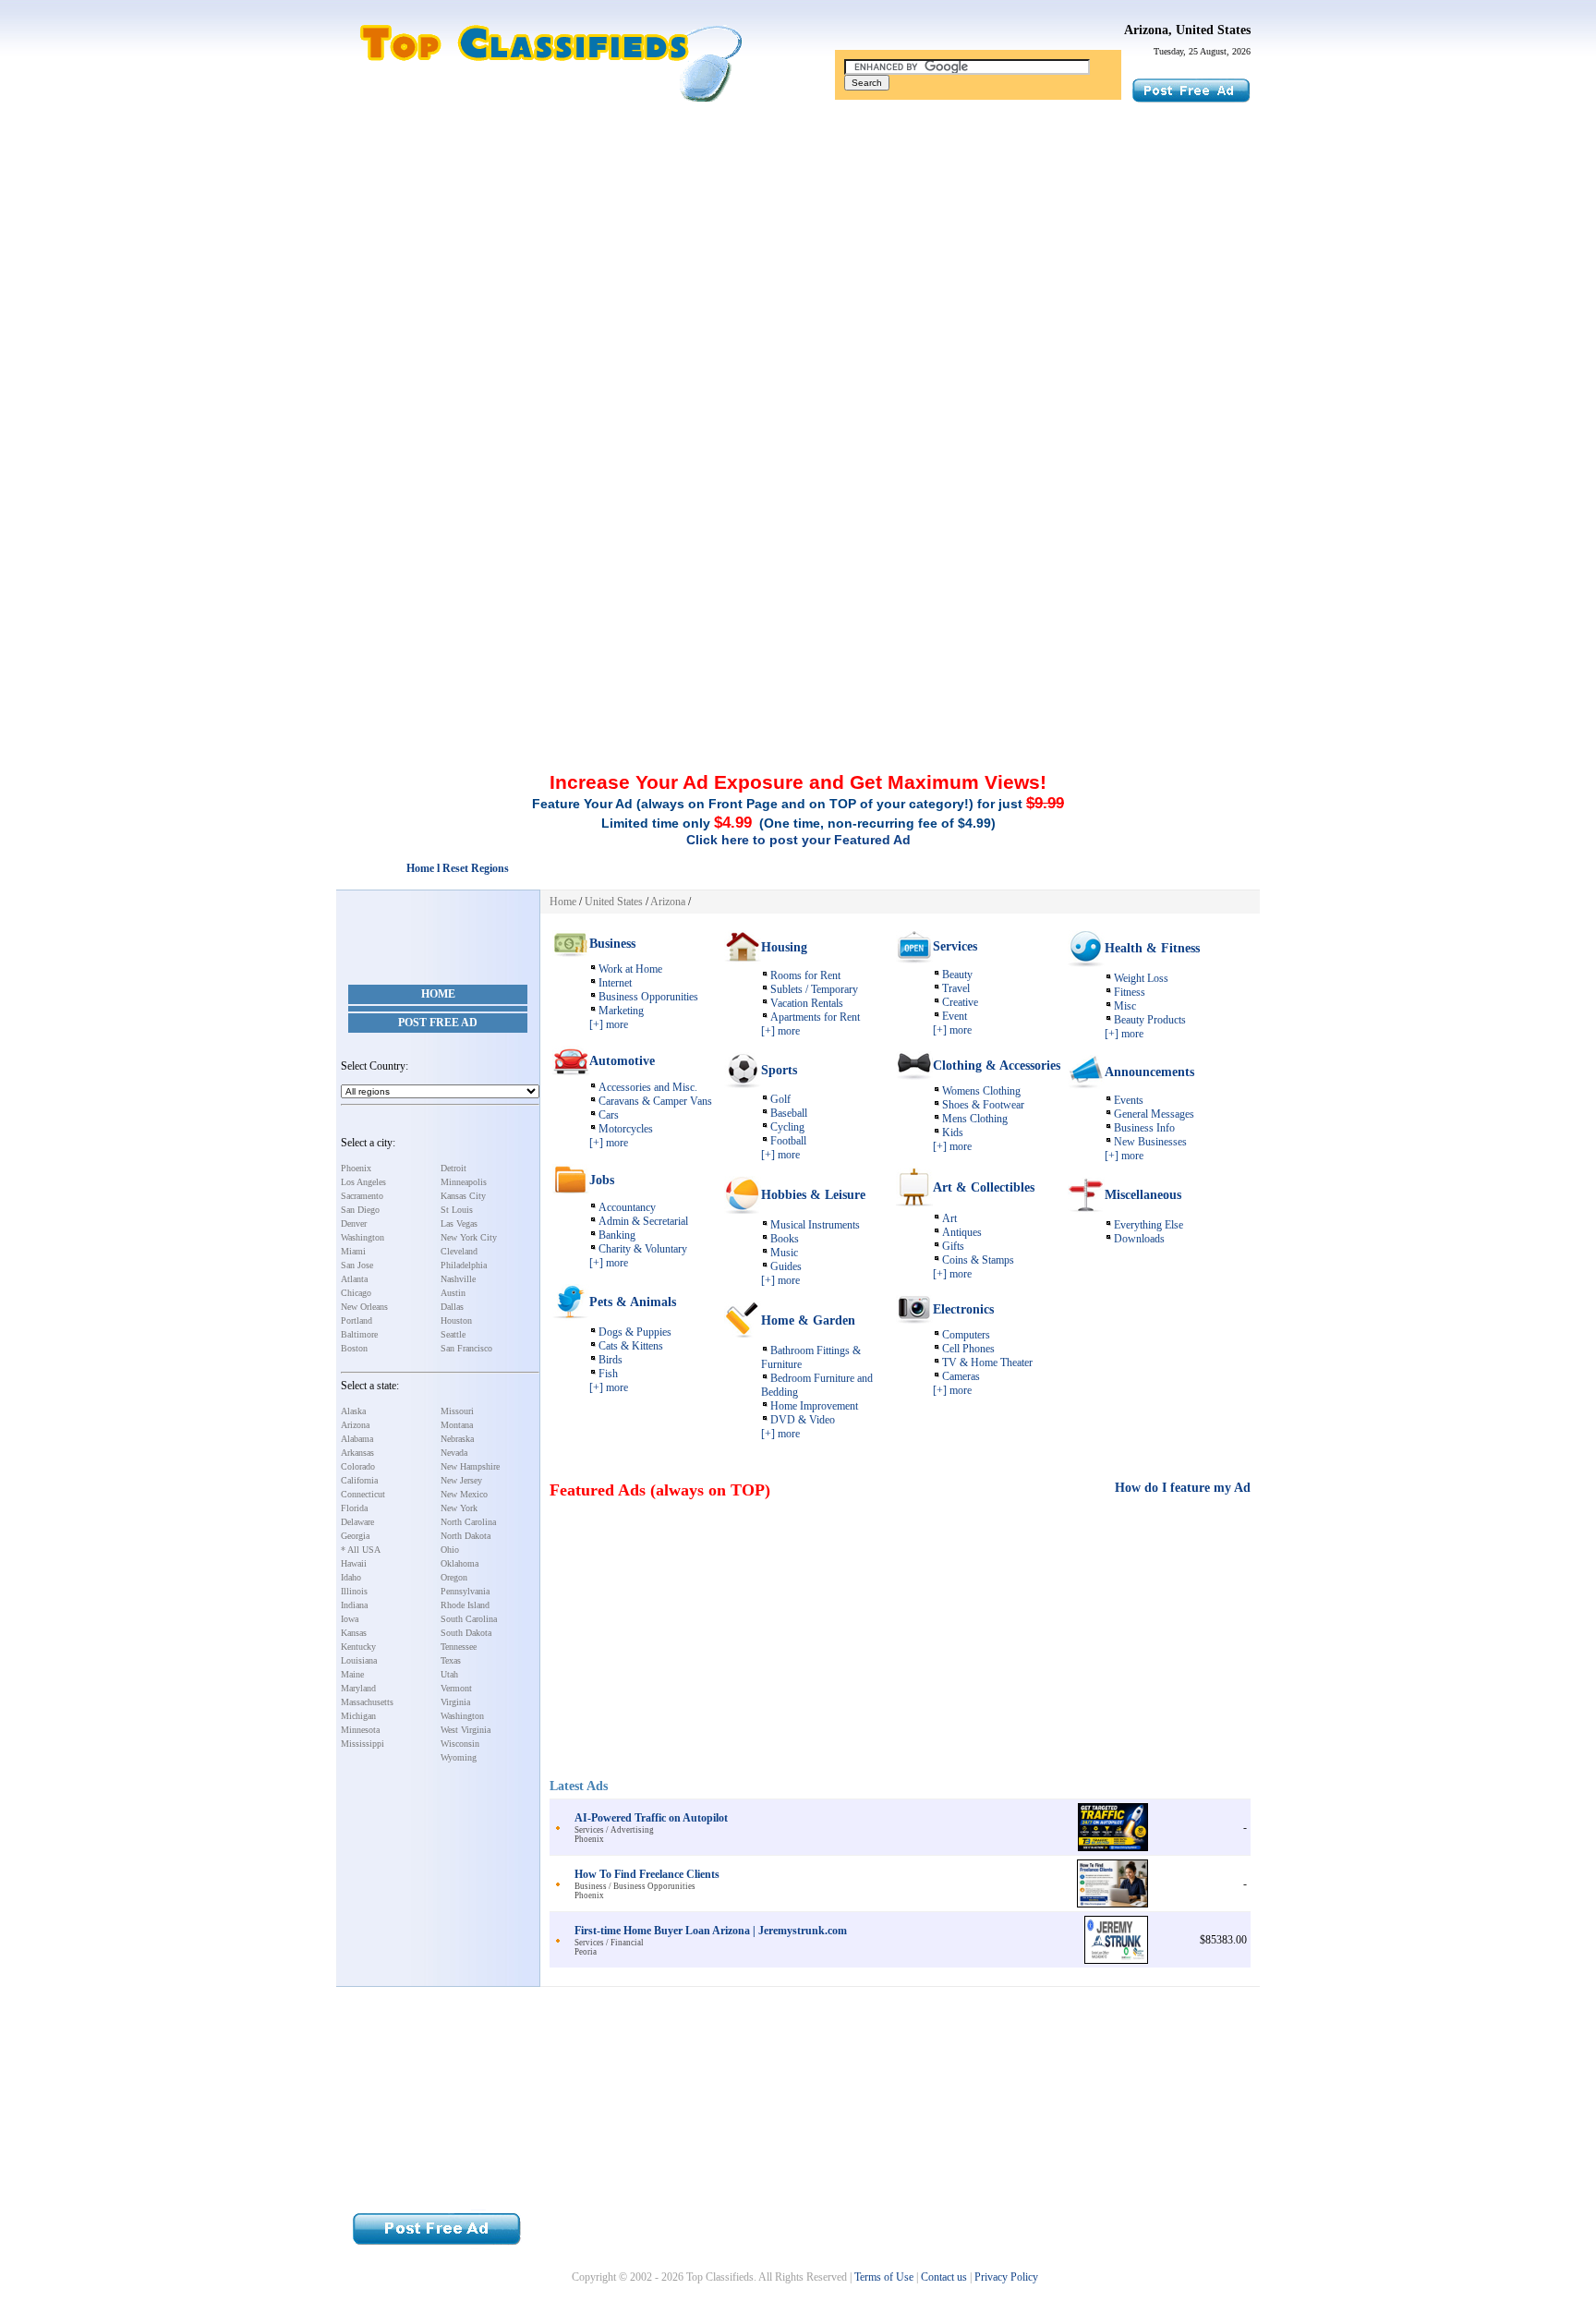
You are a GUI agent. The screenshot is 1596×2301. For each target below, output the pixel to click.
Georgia (355, 1536)
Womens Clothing (981, 1091)
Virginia (455, 1702)
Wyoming (459, 1757)
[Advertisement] (798, 252)
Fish (608, 1374)
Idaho (351, 1577)
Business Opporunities (648, 997)
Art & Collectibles (984, 1187)
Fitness (1130, 992)
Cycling (787, 1127)
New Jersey (461, 1480)
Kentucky (358, 1647)
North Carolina (468, 1522)
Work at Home (630, 969)
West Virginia (465, 1730)
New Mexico (464, 1494)
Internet (615, 983)
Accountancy (627, 1207)
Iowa (350, 1619)
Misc (1125, 1006)
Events (1129, 1100)
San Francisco (466, 1348)
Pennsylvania (465, 1591)
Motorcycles (626, 1129)
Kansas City (463, 1196)
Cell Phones (968, 1349)
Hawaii (354, 1563)
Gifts (953, 1246)
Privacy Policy (1006, 2277)
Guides (786, 1266)
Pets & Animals (633, 1302)
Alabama (357, 1439)
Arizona (355, 1425)
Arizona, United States (1187, 30)
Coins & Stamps (978, 1260)
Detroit (453, 1168)
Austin (453, 1293)
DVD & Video (803, 1420)
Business (612, 944)
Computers (966, 1335)
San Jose (357, 1265)
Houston (456, 1320)
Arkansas (357, 1453)
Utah (449, 1674)
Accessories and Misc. (648, 1087)
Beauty (957, 975)
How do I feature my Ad (1183, 1488)
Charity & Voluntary (643, 1249)
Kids (953, 1132)
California (359, 1480)
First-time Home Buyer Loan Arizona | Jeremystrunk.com (711, 1931)
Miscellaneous (1143, 1195)
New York (459, 1508)
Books (785, 1239)
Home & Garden (808, 1320)
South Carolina (469, 1619)
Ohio (450, 1550)
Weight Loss (1141, 978)
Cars (609, 1115)
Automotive (622, 1061)
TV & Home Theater (987, 1362)
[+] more (609, 1024)
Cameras (961, 1376)
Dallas (452, 1307)
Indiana (354, 1605)
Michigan (358, 1716)
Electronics (963, 1309)
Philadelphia (464, 1265)
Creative (960, 1002)
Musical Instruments (815, 1225)
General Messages (1154, 1114)
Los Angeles (363, 1182)
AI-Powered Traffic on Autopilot (651, 1818)
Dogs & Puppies (635, 1332)
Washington (363, 1237)
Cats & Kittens (631, 1346)
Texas (451, 1660)
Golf (780, 1099)
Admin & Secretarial (643, 1221)
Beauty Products (1150, 1020)
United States (614, 902)
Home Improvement (814, 1406)
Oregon (454, 1577)
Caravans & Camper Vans (655, 1101)
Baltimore (359, 1334)
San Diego (360, 1210)
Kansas (354, 1633)
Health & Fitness (1152, 948)
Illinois (354, 1591)
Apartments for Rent (815, 1017)
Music (784, 1253)
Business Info (1144, 1128)
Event (955, 1016)
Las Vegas (459, 1223)
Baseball (789, 1113)
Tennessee (459, 1647)
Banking (617, 1235)
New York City (469, 1237)
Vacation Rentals (807, 1003)
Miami (353, 1251)
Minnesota (360, 1730)
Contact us (944, 2277)
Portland (357, 1320)
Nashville (458, 1279)
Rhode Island (465, 1605)
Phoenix (356, 1168)
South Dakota (466, 1633)
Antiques (962, 1232)
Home (438, 994)
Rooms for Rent (805, 975)
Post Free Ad (438, 1023)
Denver (354, 1223)
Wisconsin (460, 1744)
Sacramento (362, 1196)
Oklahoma (459, 1563)
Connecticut (363, 1494)
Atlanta (354, 1279)
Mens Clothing (975, 1119)
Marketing (621, 1011)
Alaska (353, 1411)
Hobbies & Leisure (813, 1195)
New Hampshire (470, 1466)
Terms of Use (884, 2277)
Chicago (356, 1293)
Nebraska (457, 1439)
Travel (956, 988)
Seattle (453, 1334)
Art (949, 1218)
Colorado (358, 1466)
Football (788, 1141)
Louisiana (359, 1660)
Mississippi (363, 1744)
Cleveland (459, 1251)
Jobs (602, 1180)
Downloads (1139, 1239)
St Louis (457, 1210)
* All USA (361, 1550)
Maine (352, 1674)
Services (955, 946)
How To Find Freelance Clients (647, 1874)
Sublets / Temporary (814, 989)
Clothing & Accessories (997, 1066)
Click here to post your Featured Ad (798, 840)
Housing (784, 947)
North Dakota (465, 1536)
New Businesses (1150, 1142)
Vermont (456, 1688)
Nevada (454, 1453)
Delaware (357, 1522)
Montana (457, 1425)
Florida (354, 1508)
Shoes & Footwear (983, 1105)
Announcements (1149, 1072)
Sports (779, 1070)
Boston (354, 1348)
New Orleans (364, 1307)
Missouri (457, 1411)
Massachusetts (367, 1702)
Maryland (358, 1688)
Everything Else (1149, 1225)
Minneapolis (464, 1182)
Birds (611, 1360)
